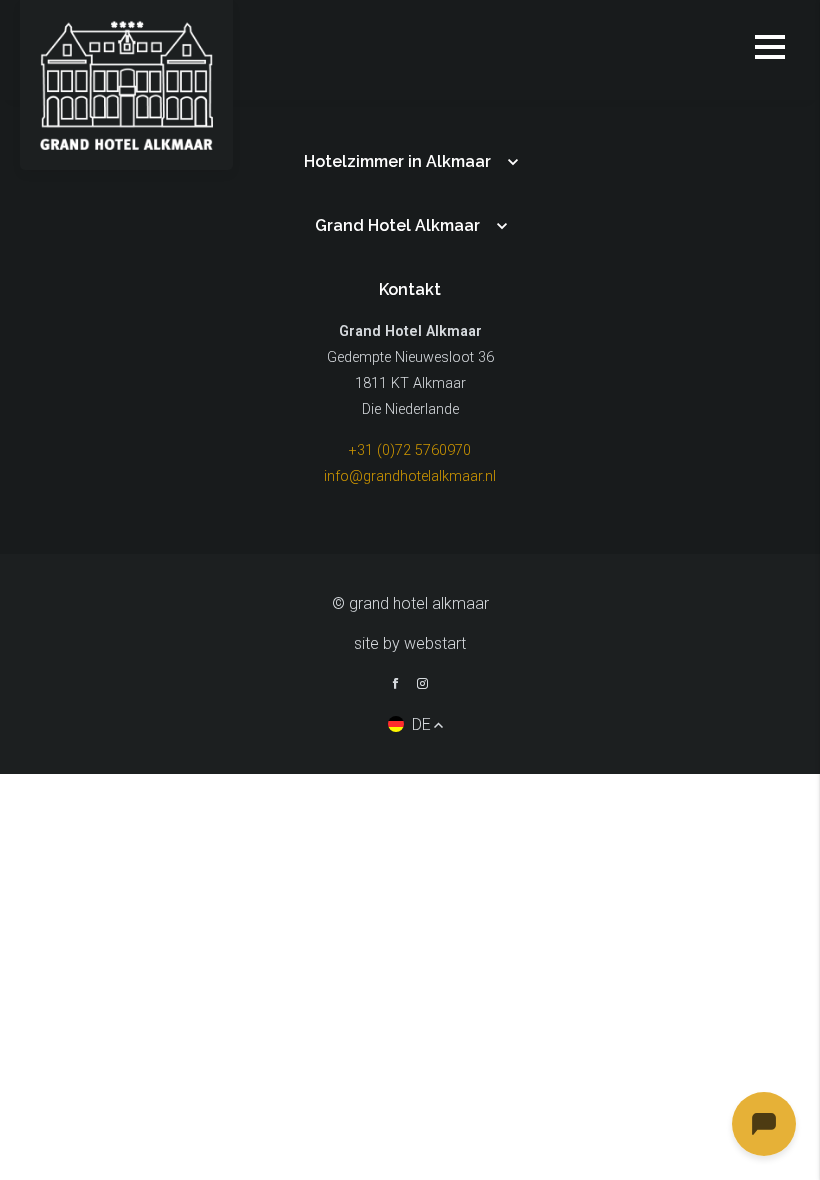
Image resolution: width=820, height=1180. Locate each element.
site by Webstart (410, 643)
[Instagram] (422, 686)
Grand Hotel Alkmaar (397, 225)
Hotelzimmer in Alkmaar (397, 161)
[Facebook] (395, 686)
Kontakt (410, 289)
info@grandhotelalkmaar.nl (410, 476)
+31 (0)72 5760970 (410, 450)
